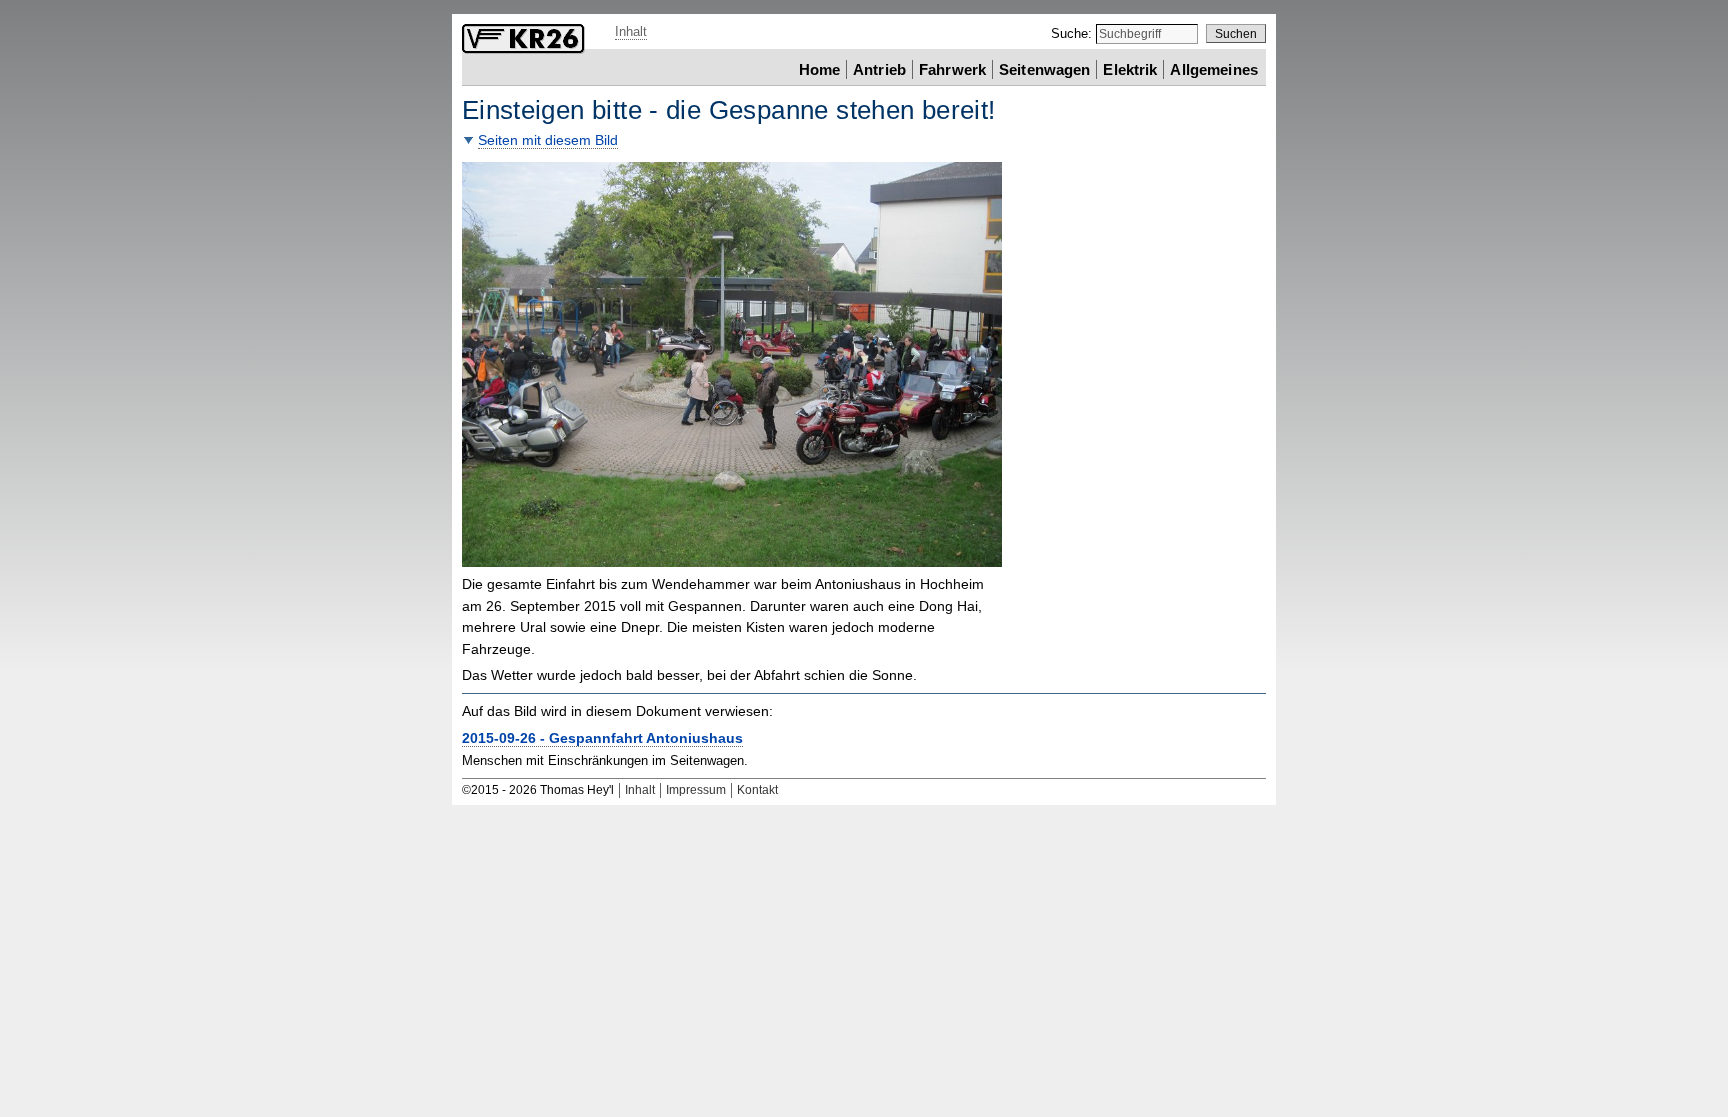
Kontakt (757, 790)
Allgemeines (1214, 68)
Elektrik (1130, 68)
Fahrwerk (952, 68)
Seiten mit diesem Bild (548, 140)
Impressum (696, 790)
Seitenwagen (1045, 68)
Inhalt (631, 31)
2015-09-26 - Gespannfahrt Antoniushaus (602, 738)
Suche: (1073, 33)
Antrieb (879, 68)
